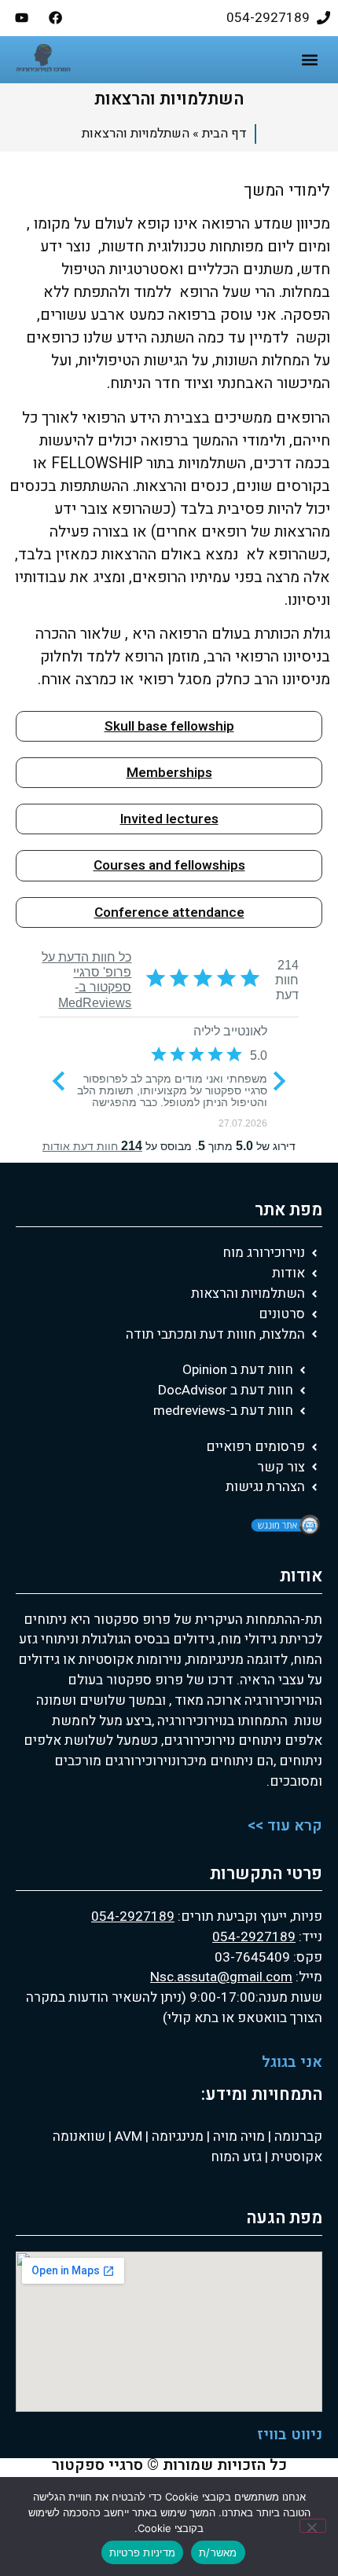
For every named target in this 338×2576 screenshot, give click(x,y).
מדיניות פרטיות (143, 2552)
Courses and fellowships (169, 865)
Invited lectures (169, 819)
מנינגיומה (176, 2136)
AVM (127, 2136)
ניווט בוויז (290, 2435)
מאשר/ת (218, 2552)
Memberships (169, 773)
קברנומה (297, 2136)
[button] (309, 60)
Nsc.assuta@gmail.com (221, 1977)
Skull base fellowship (169, 726)
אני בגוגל (292, 2062)
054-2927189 (133, 1916)
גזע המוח (236, 2157)
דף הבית (224, 134)
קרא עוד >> (285, 1826)
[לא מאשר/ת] (313, 2526)
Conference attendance (169, 912)
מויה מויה (239, 2136)
